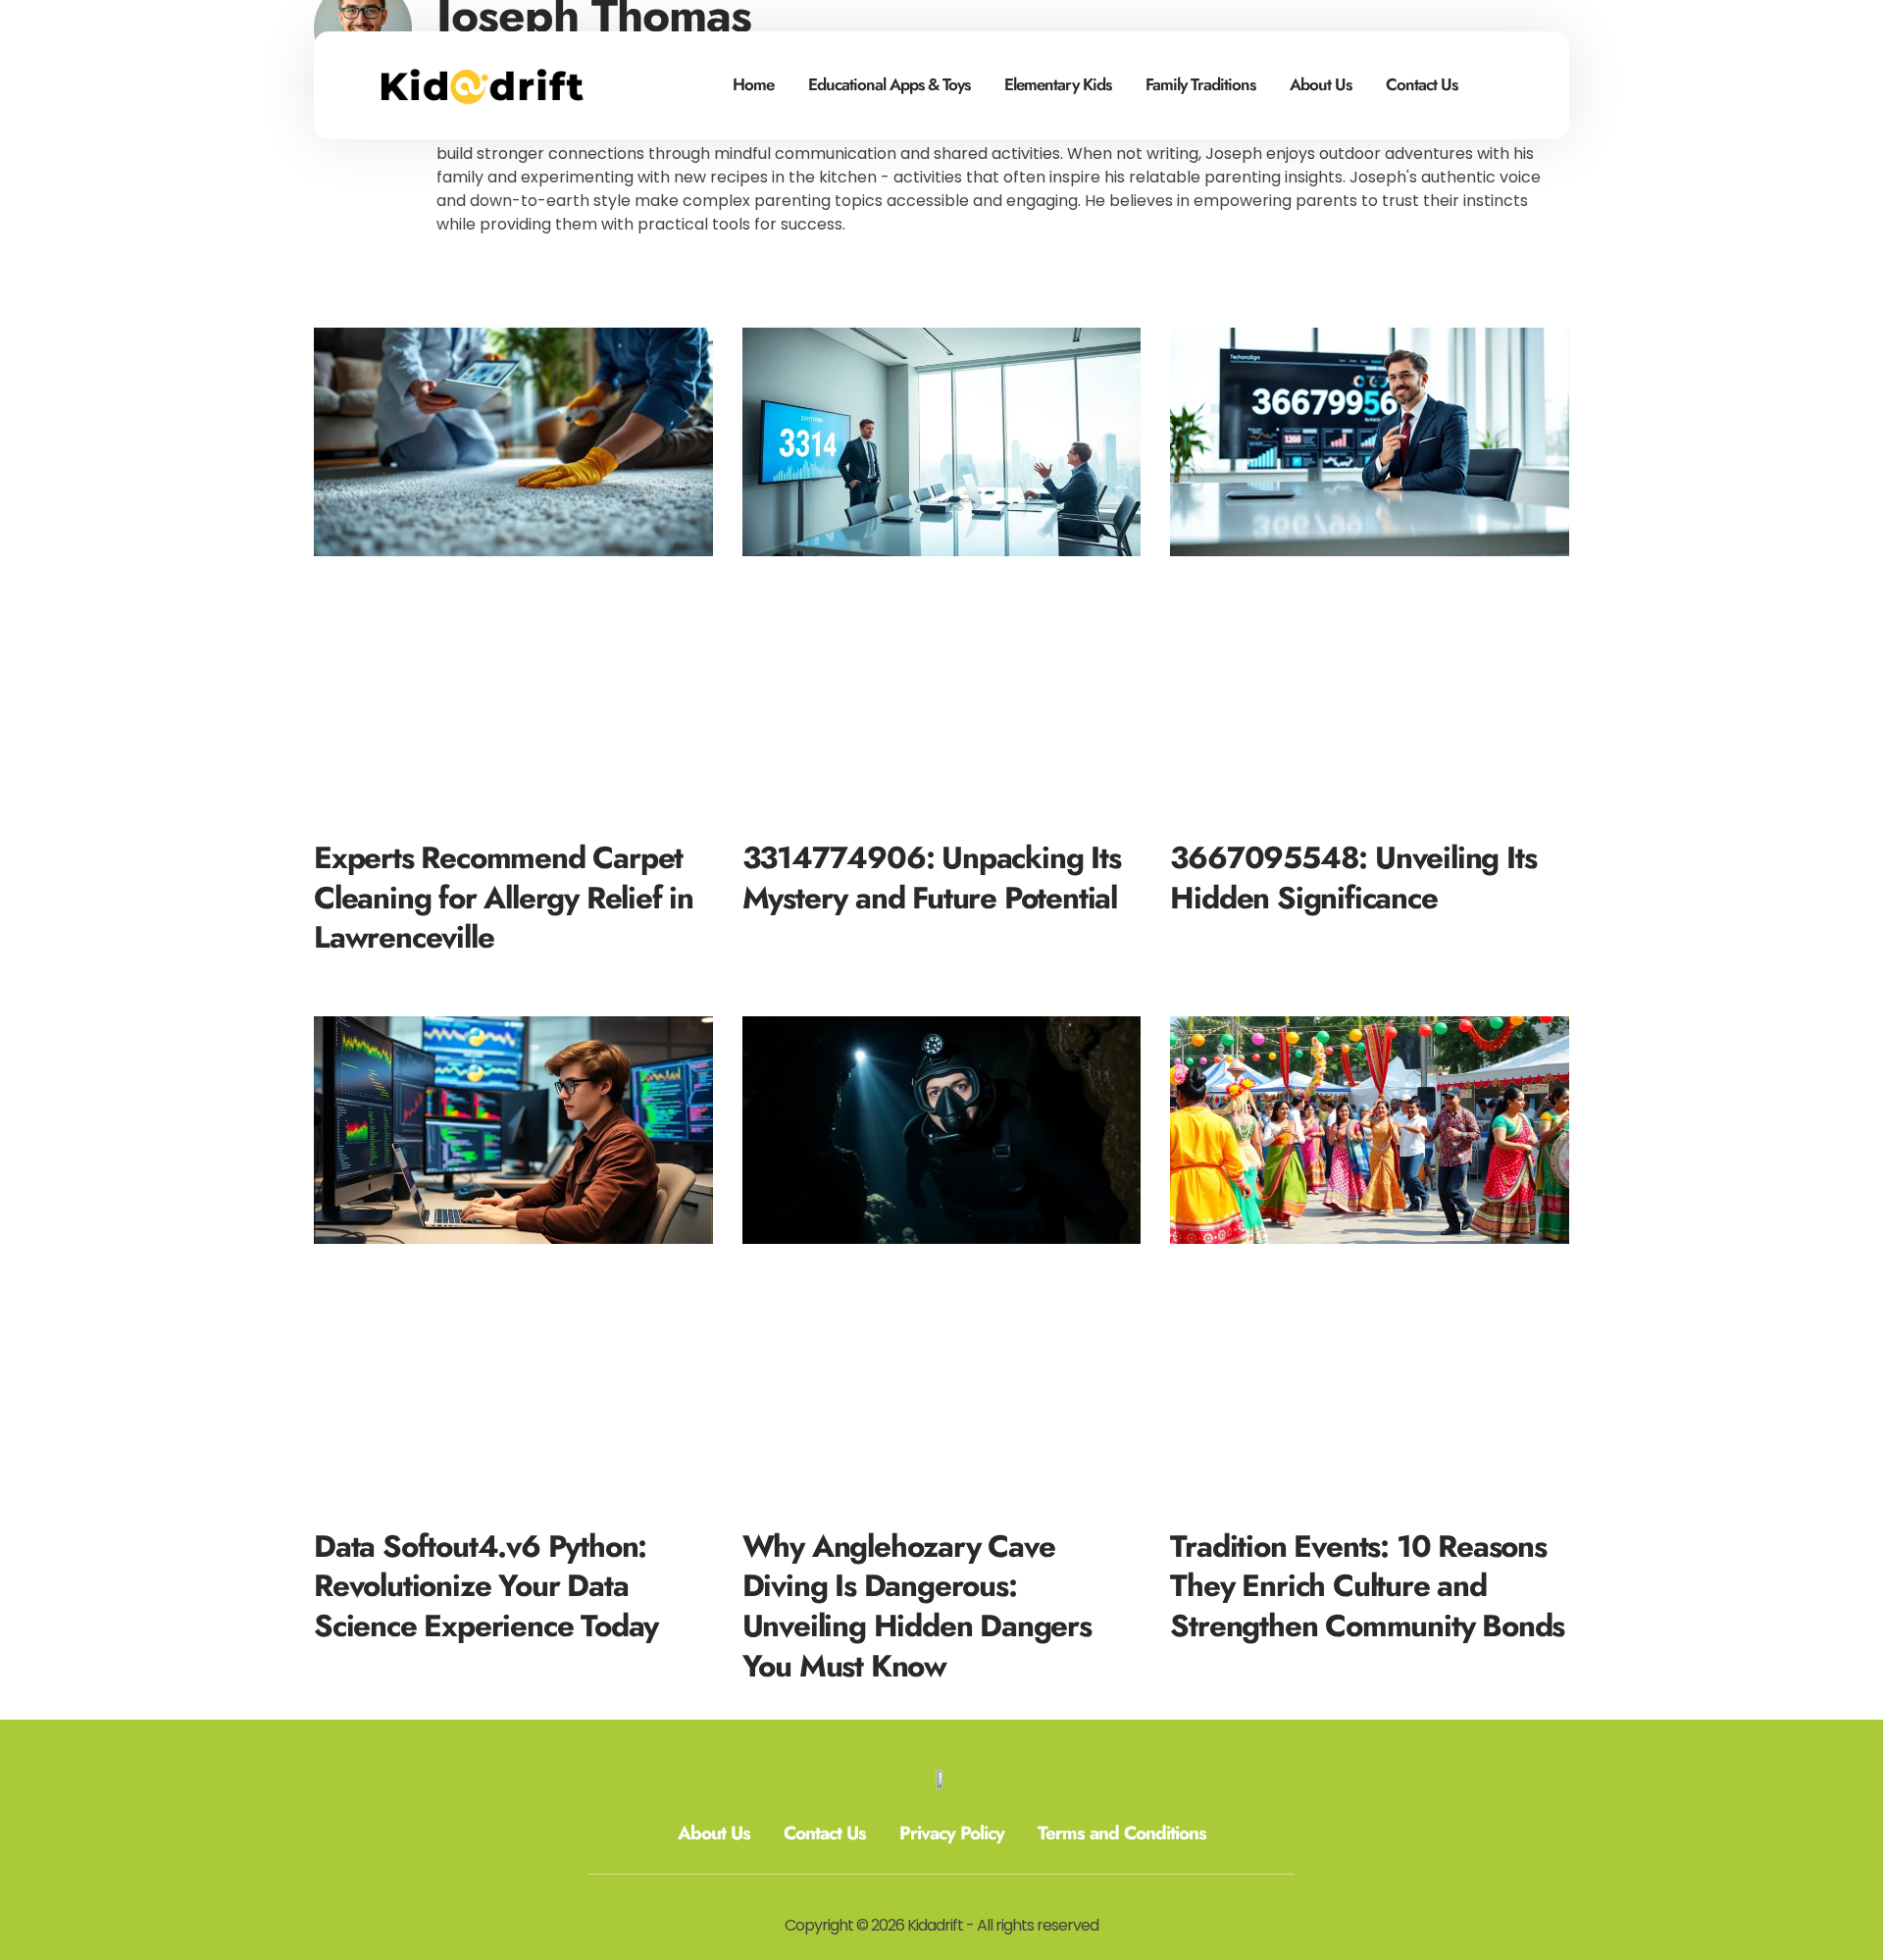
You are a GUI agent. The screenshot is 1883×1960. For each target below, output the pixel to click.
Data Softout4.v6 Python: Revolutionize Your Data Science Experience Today (486, 1586)
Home (753, 84)
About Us (1321, 84)
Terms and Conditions (1122, 1833)
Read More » (356, 971)
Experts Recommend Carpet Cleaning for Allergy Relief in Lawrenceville (504, 898)
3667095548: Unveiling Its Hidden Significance (1353, 878)
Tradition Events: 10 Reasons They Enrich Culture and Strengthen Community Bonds (1367, 1586)
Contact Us (1422, 84)
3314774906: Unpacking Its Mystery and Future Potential (932, 878)
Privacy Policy (952, 1833)
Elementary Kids (1058, 84)
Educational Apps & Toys (889, 84)
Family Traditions (1200, 84)
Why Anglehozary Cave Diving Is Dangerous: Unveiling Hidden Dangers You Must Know (917, 1606)
